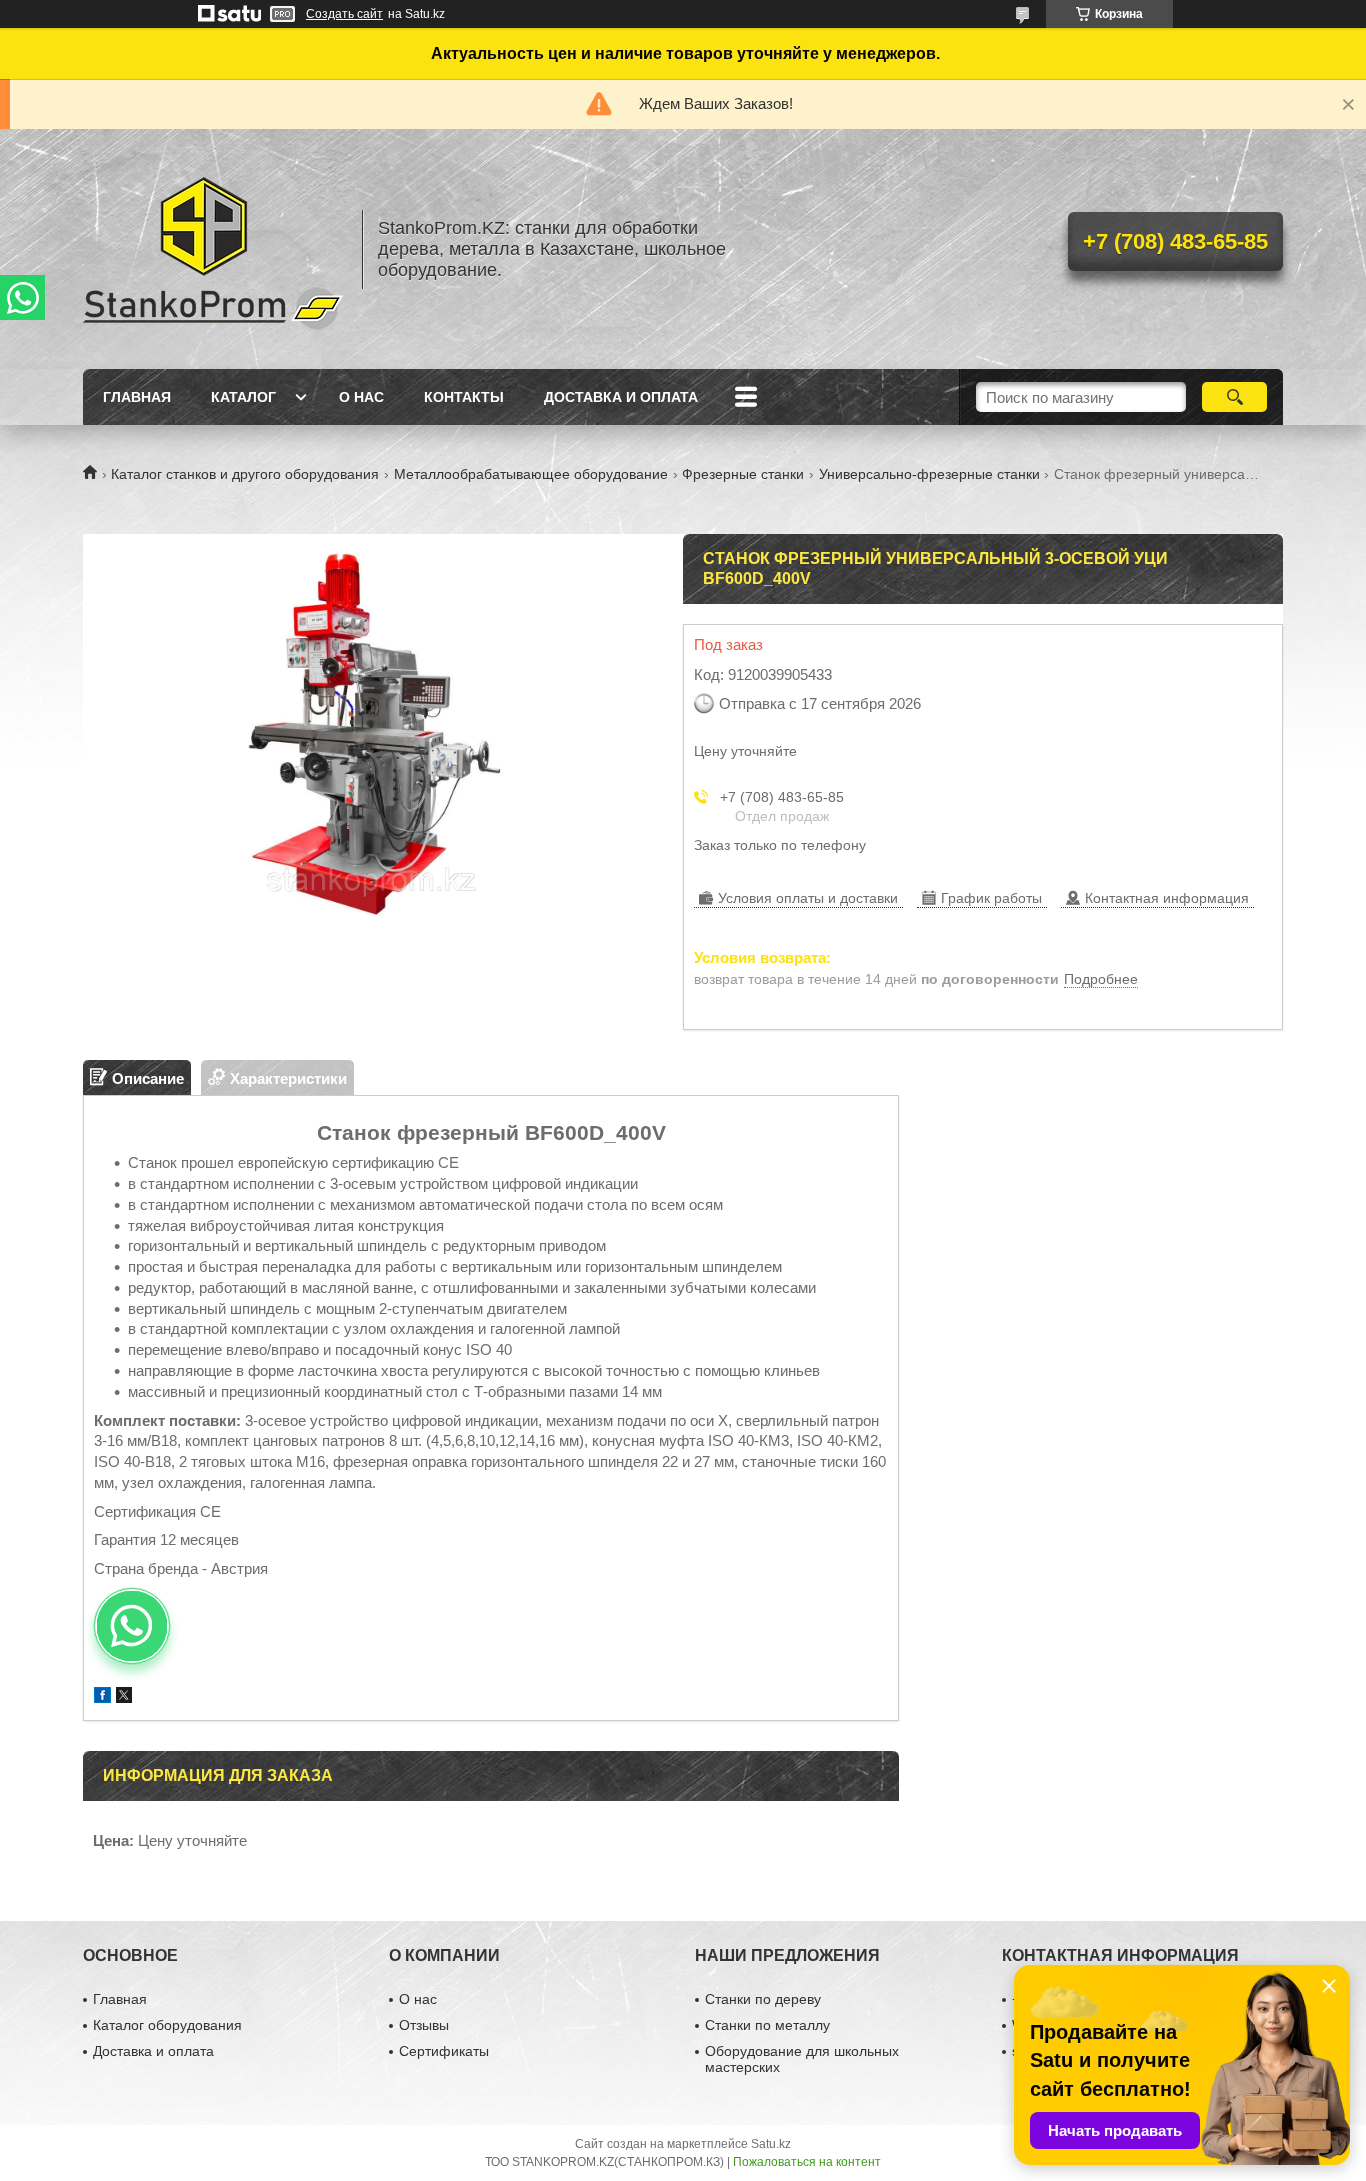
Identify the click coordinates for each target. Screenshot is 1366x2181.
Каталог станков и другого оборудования (245, 474)
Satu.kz (771, 2144)
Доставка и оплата (621, 397)
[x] (124, 1697)
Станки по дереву (763, 1999)
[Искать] (1234, 397)
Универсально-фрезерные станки (929, 474)
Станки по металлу (767, 2025)
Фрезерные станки (743, 474)
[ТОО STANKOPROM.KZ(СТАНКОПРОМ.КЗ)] (213, 249)
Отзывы (424, 2025)
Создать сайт (344, 14)
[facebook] (102, 1697)
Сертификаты (444, 2051)
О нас (361, 397)
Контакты (464, 397)
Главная (137, 397)
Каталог (243, 397)
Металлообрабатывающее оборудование (531, 474)
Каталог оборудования (167, 2025)
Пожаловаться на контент (807, 2162)
